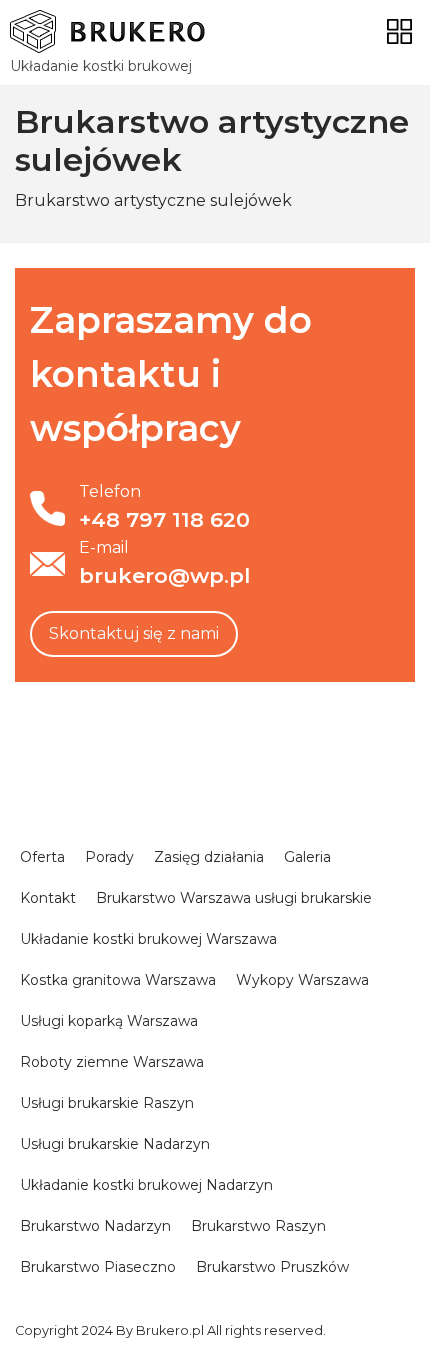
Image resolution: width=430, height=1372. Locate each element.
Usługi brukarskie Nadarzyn (115, 1144)
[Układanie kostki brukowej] (107, 31)
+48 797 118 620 (164, 519)
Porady (109, 857)
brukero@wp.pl (164, 575)
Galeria (307, 857)
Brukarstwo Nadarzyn (95, 1226)
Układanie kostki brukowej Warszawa (148, 939)
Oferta (42, 857)
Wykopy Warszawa (302, 980)
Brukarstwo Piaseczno (98, 1267)
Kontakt (48, 898)
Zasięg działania (209, 857)
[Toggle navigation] (399, 31)
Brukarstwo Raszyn (258, 1226)
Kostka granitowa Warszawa (118, 980)
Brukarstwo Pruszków (272, 1267)
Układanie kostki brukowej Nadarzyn (146, 1185)
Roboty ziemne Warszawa (112, 1062)
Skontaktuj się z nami (134, 633)
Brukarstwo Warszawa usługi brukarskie (234, 898)
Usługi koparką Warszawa (109, 1021)
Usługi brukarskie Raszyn (107, 1103)
